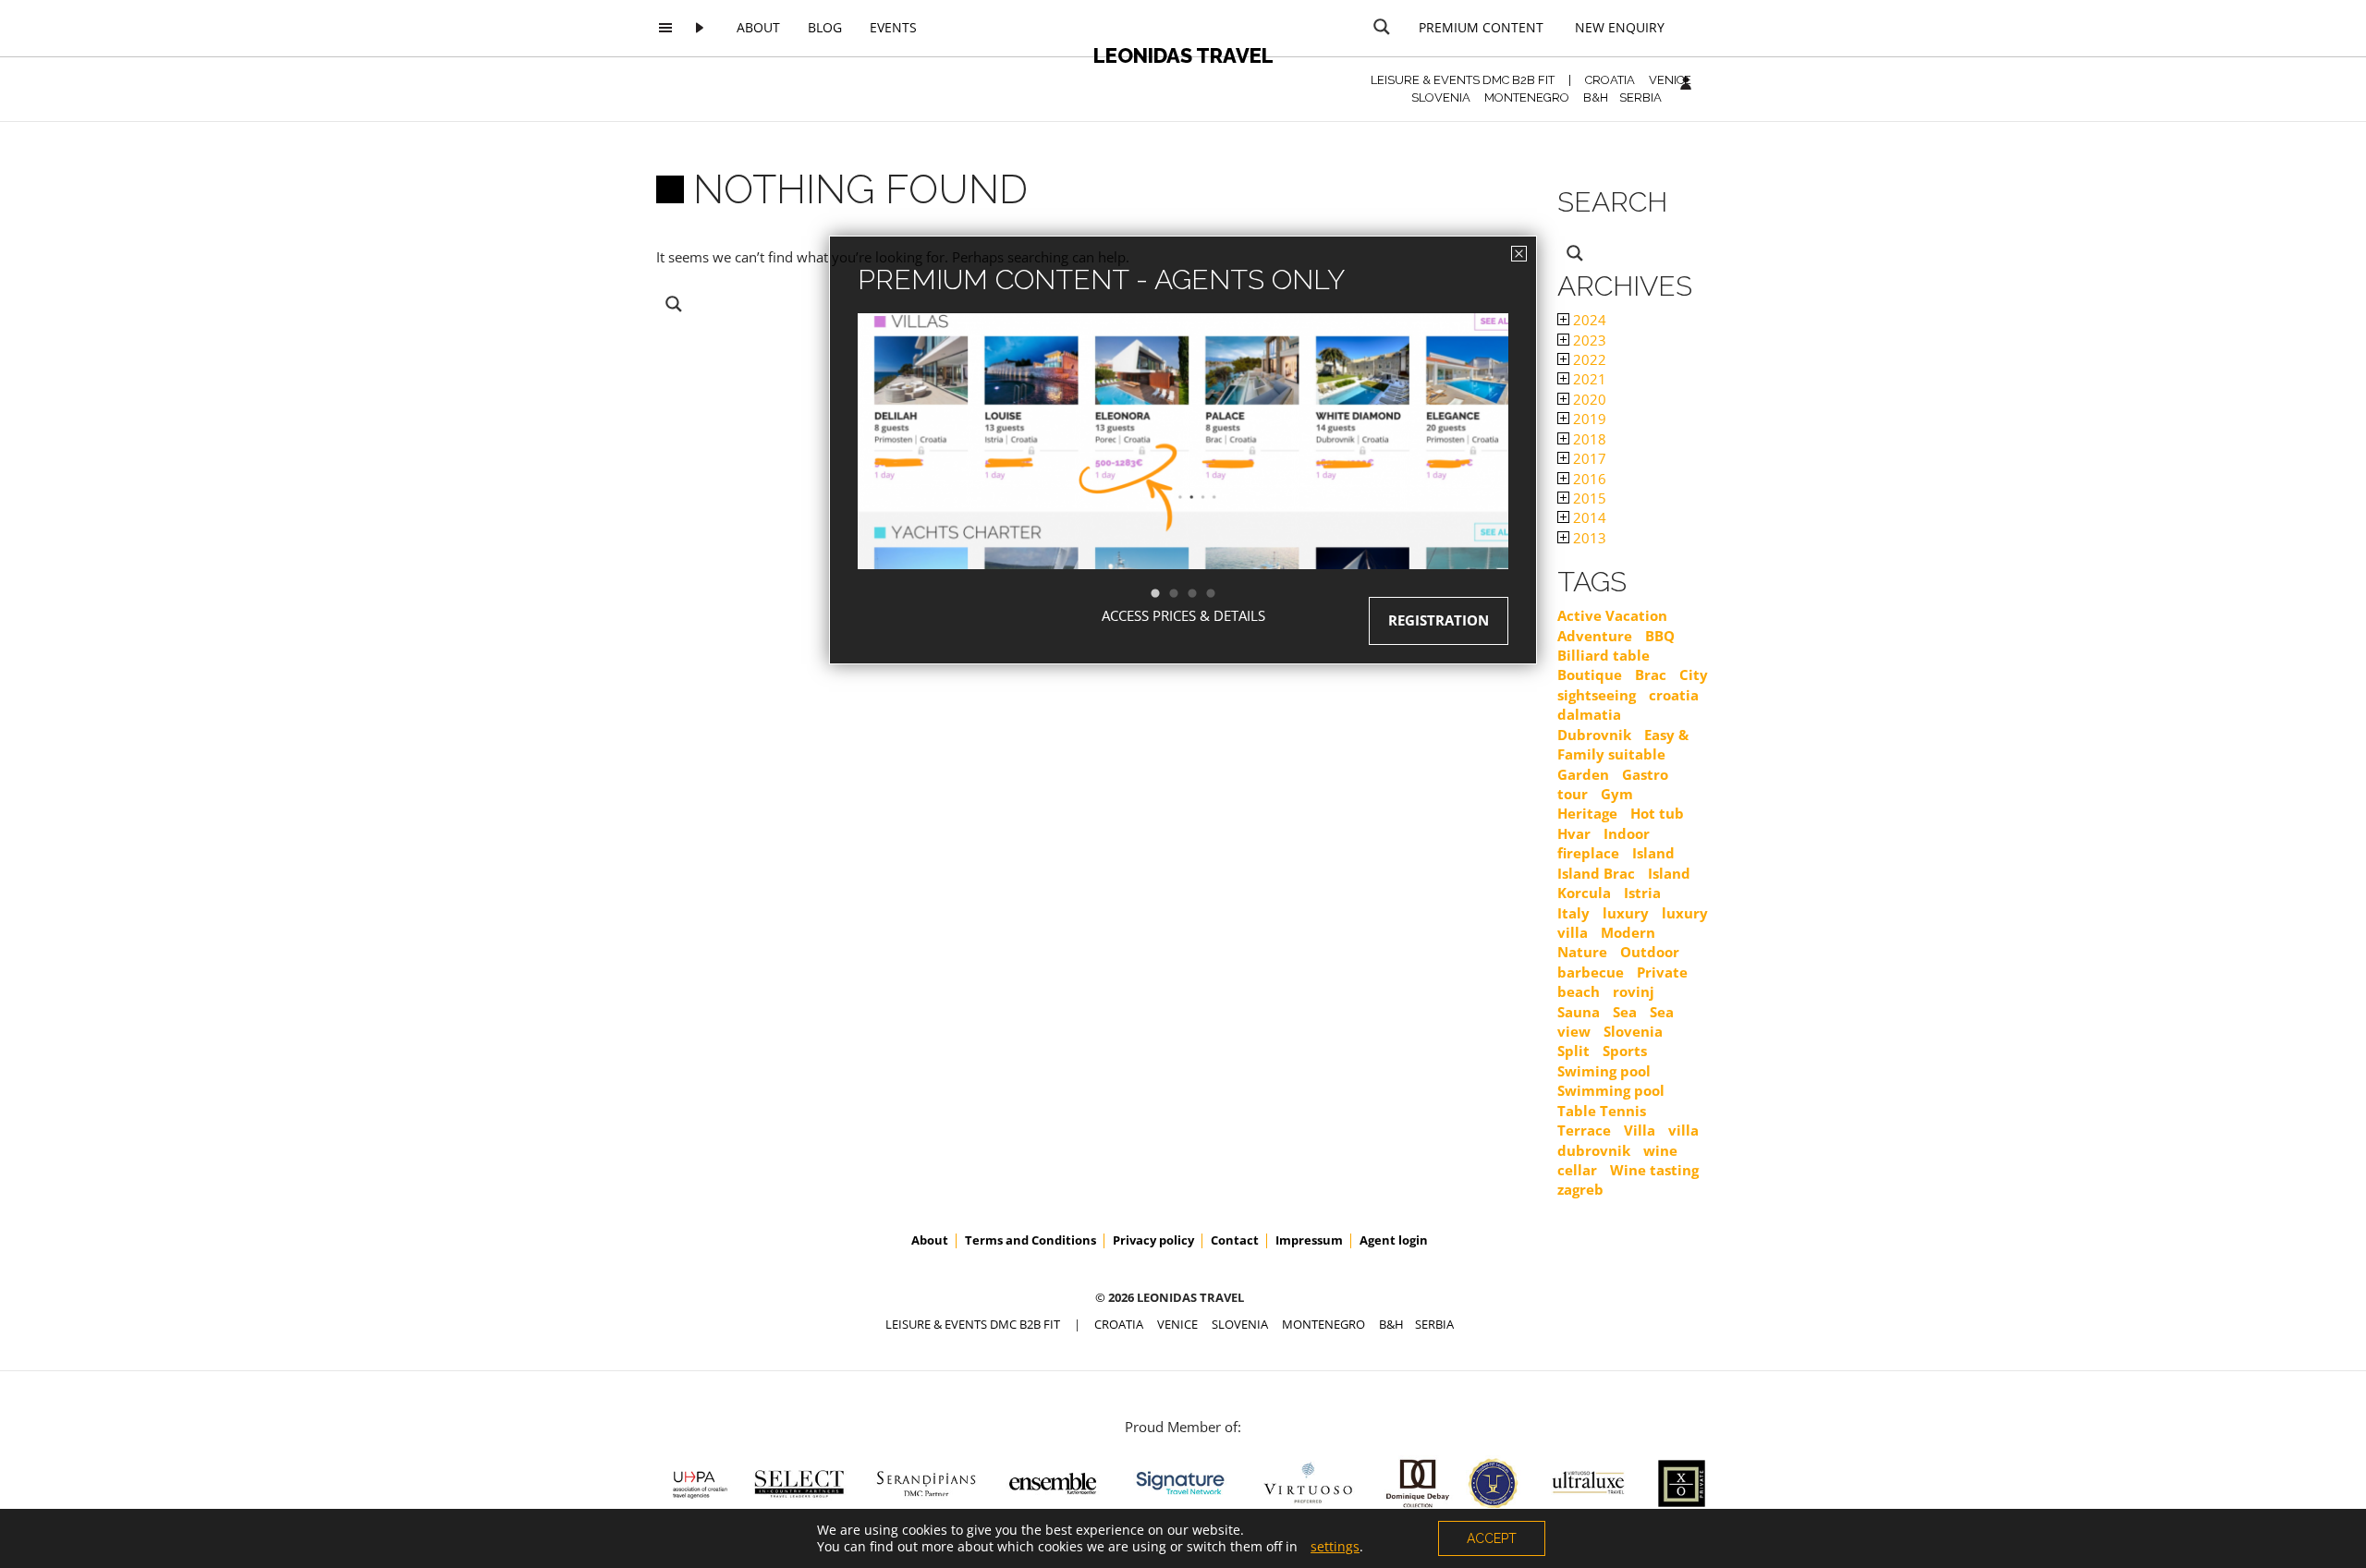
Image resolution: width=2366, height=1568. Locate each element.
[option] (1183, 474)
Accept (1492, 1538)
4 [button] (1220, 594)
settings (1335, 1547)
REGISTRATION (1439, 620)
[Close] (1519, 254)
